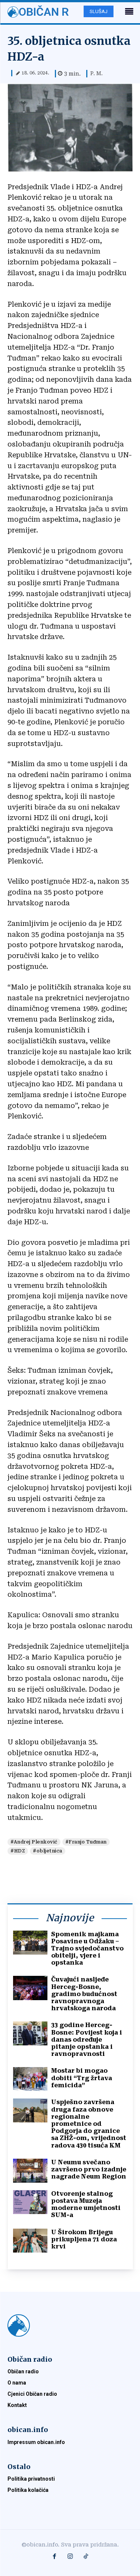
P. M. (97, 73)
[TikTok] (86, 2557)
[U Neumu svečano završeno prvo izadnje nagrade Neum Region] (30, 2171)
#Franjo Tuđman (86, 1842)
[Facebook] (55, 2557)
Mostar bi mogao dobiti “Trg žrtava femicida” (82, 2078)
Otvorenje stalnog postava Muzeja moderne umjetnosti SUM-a (86, 2205)
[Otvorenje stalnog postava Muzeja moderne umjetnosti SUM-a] (30, 2202)
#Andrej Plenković (34, 1842)
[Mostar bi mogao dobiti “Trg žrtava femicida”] (30, 2079)
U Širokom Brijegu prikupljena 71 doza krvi (84, 2239)
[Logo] (70, 2325)
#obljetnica (48, 1851)
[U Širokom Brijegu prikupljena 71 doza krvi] (30, 2241)
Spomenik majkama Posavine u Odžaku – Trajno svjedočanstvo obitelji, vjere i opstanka (87, 1949)
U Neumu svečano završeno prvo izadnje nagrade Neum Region (89, 2169)
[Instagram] (70, 2557)
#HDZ (18, 1851)
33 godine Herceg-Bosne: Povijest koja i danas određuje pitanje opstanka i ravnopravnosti (87, 2039)
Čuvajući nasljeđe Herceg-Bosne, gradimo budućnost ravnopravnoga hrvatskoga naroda (84, 1994)
